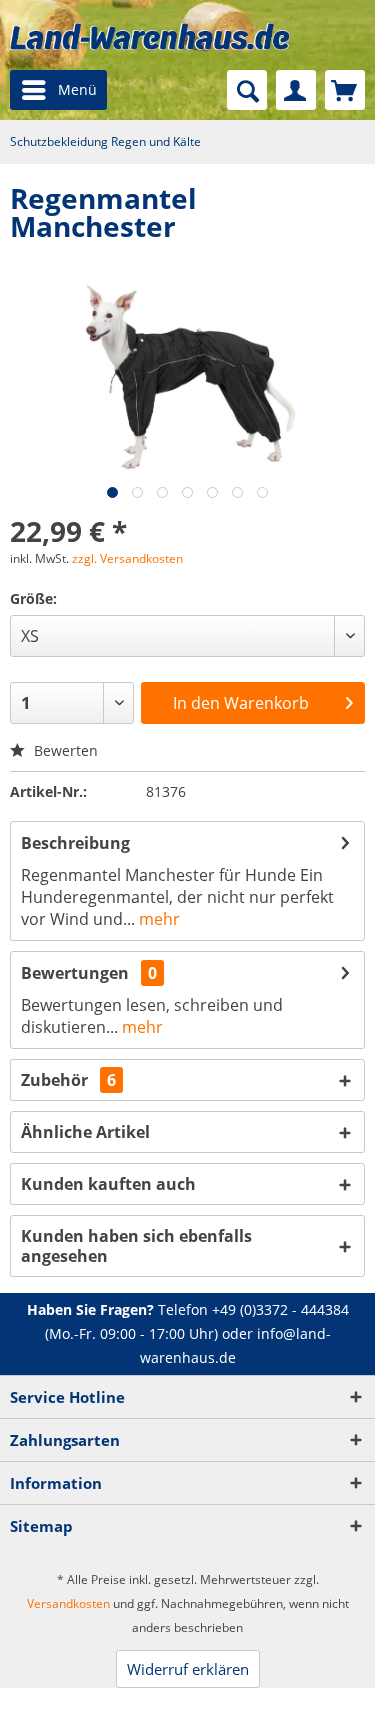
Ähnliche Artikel (85, 1132)
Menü (77, 89)
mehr (157, 919)
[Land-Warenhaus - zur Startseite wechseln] (150, 36)
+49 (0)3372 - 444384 (280, 1309)
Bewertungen (75, 973)
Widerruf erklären (188, 1669)
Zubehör (68, 1080)
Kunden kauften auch (108, 1184)
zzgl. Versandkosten (127, 558)
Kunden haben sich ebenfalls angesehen (136, 1246)
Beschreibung (75, 843)
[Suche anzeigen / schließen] (247, 90)
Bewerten (64, 750)
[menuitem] (58, 90)
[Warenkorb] (345, 90)
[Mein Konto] (296, 90)
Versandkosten (68, 1603)
